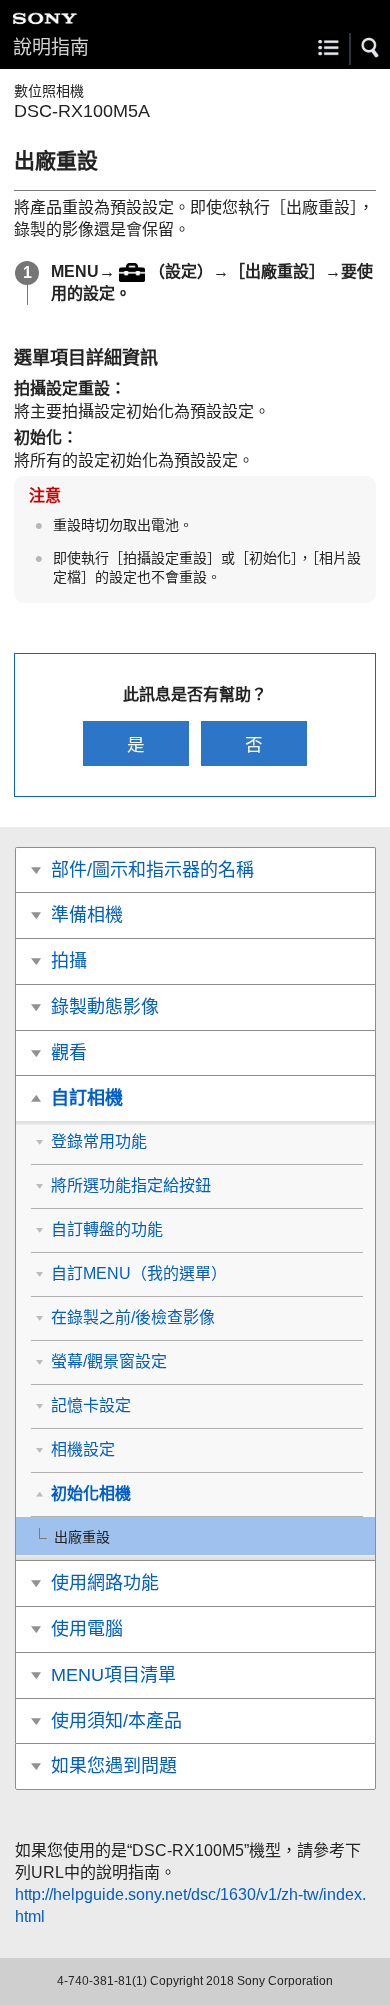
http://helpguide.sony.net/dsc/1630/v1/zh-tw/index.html (190, 1905)
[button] (371, 48)
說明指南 (51, 47)
